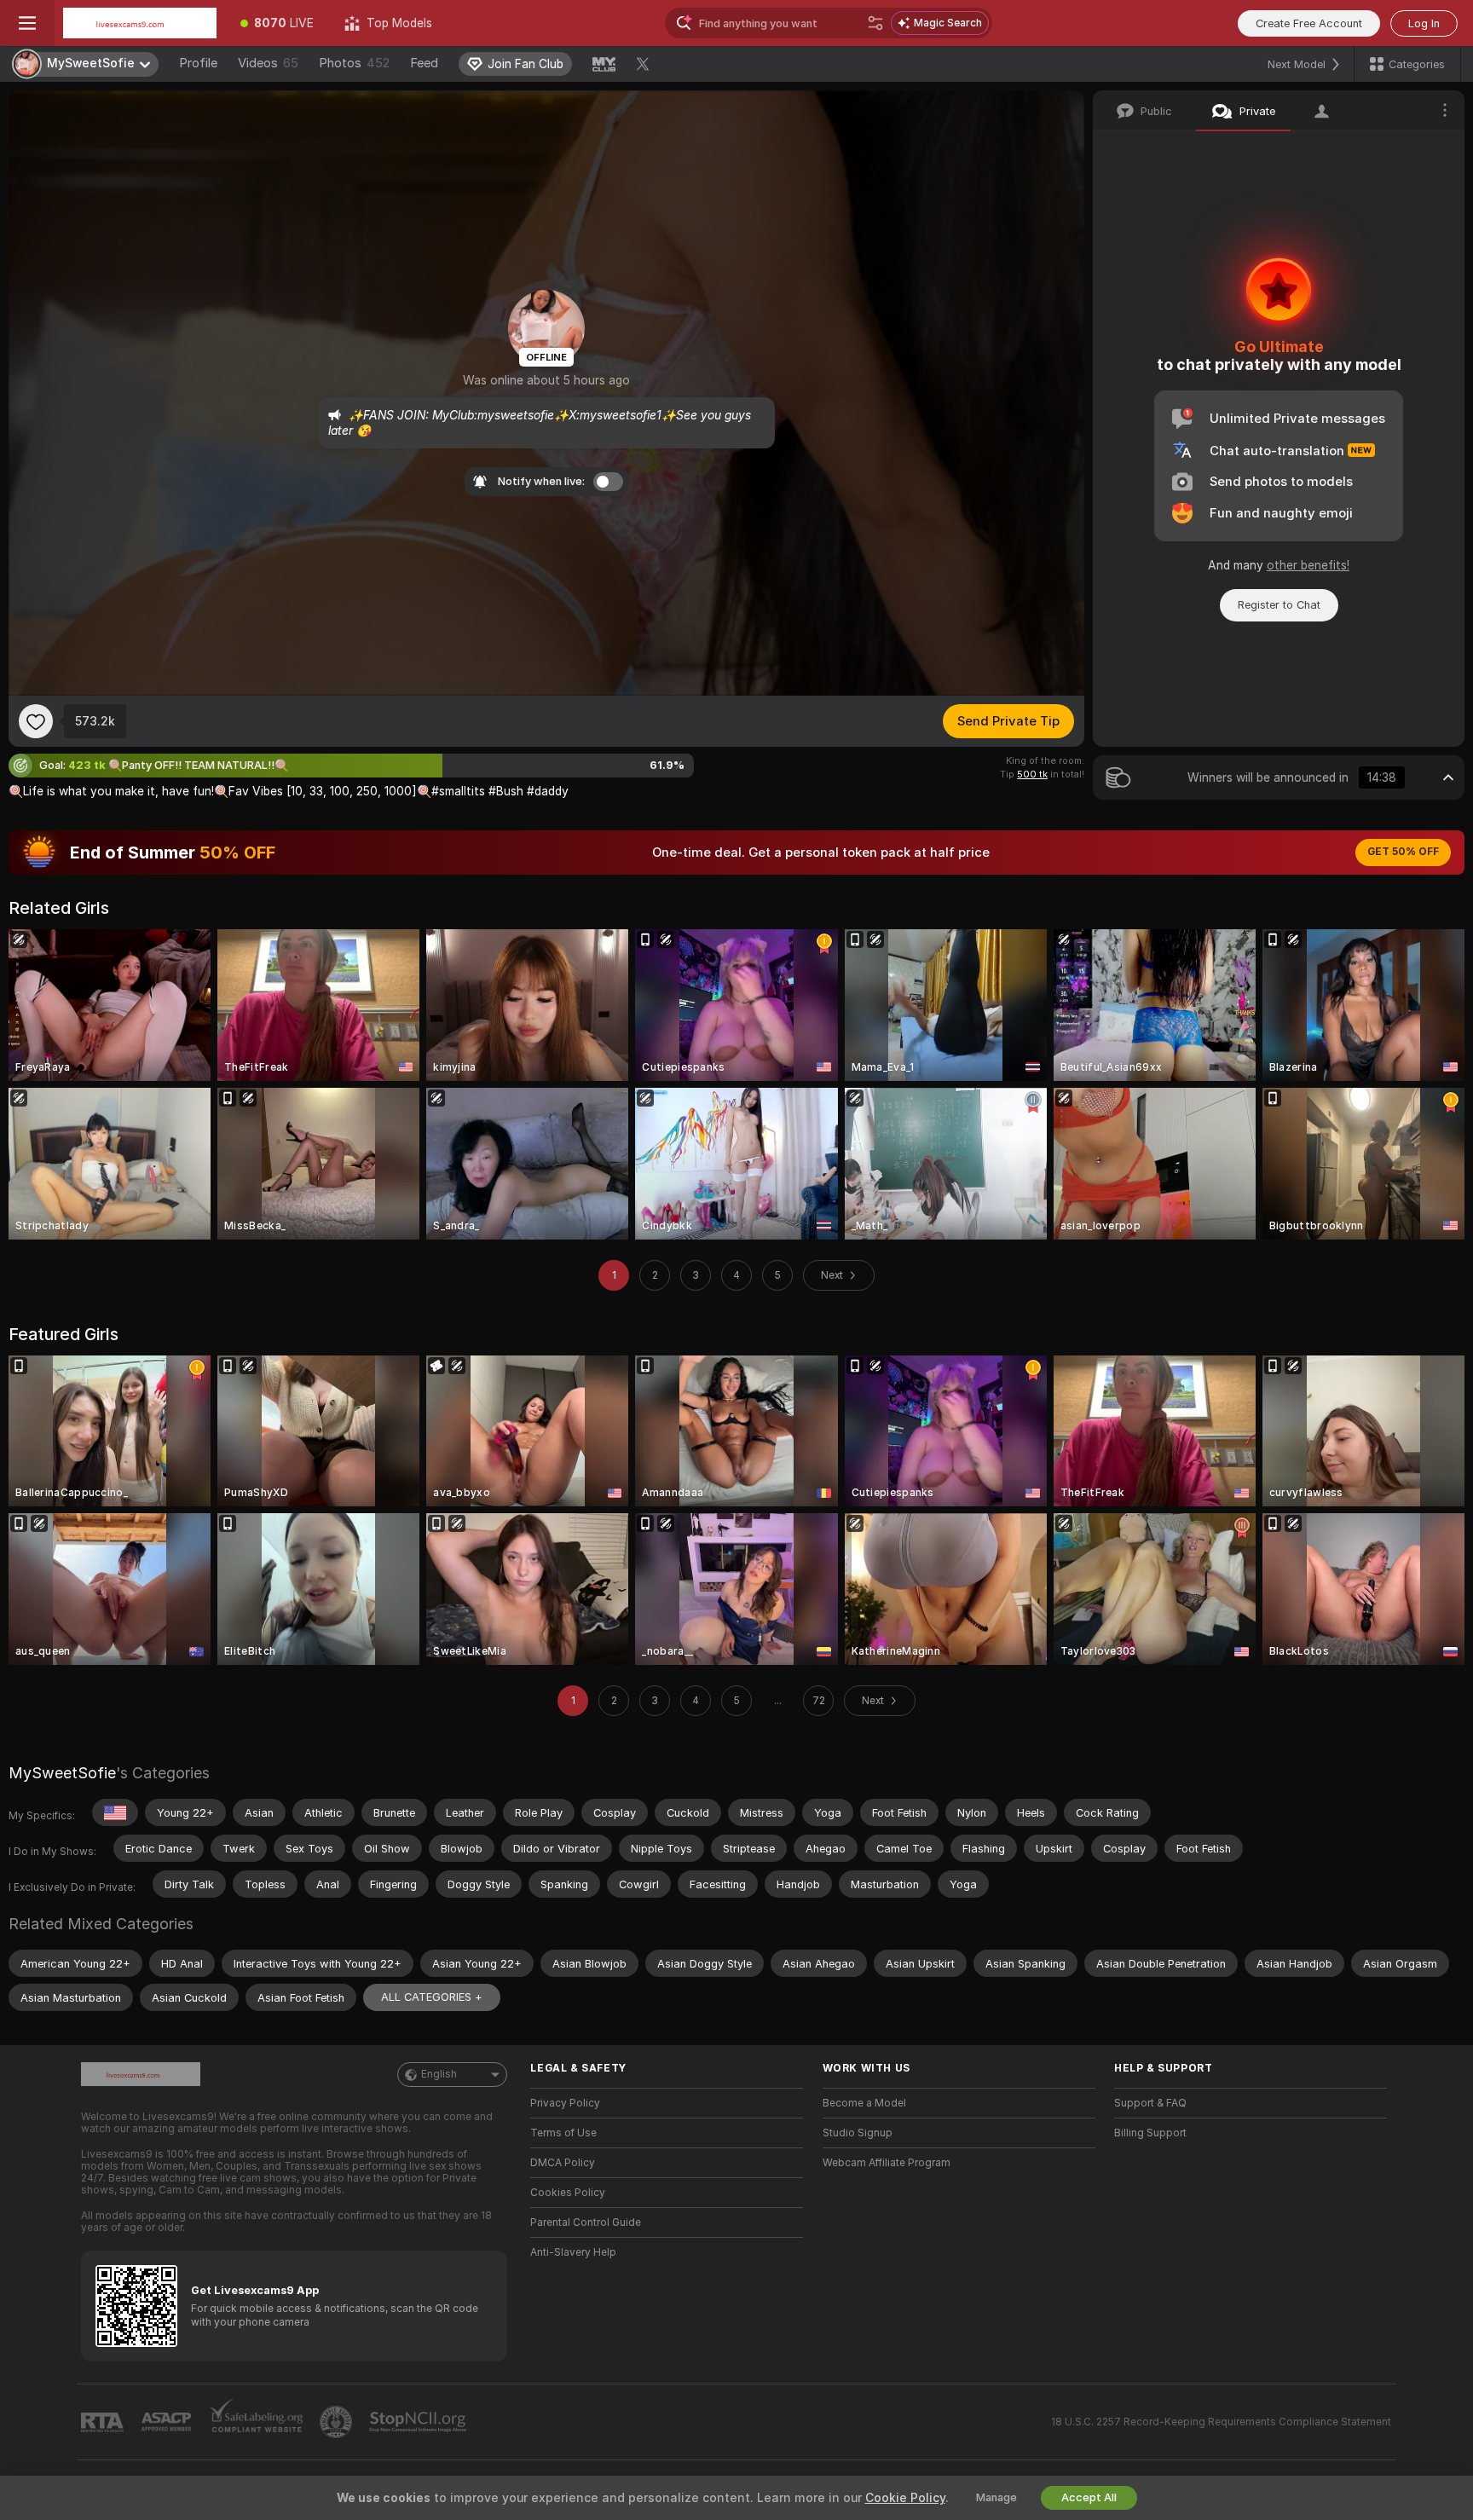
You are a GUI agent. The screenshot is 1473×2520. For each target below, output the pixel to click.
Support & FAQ (1150, 2103)
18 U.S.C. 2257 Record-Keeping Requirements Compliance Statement (1221, 2422)
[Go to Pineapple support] (338, 2422)
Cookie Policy (905, 2498)
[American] (115, 1812)
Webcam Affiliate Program (887, 2163)
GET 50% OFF (1403, 852)
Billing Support (1150, 2133)
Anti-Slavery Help (573, 2252)
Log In (1424, 23)
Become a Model (864, 2103)
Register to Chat (1279, 605)
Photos (354, 63)
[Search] (875, 23)
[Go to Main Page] (140, 23)
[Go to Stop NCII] (419, 2422)
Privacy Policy (565, 2103)
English (439, 2074)
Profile (198, 63)
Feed (424, 63)
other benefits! (1308, 565)
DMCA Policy (563, 2163)
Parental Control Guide (586, 2222)
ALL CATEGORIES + (432, 1997)
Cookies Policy (568, 2193)
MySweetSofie (62, 1773)
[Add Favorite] (36, 721)
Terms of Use (563, 2133)
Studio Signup (858, 2133)
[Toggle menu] (27, 23)
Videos (268, 63)
